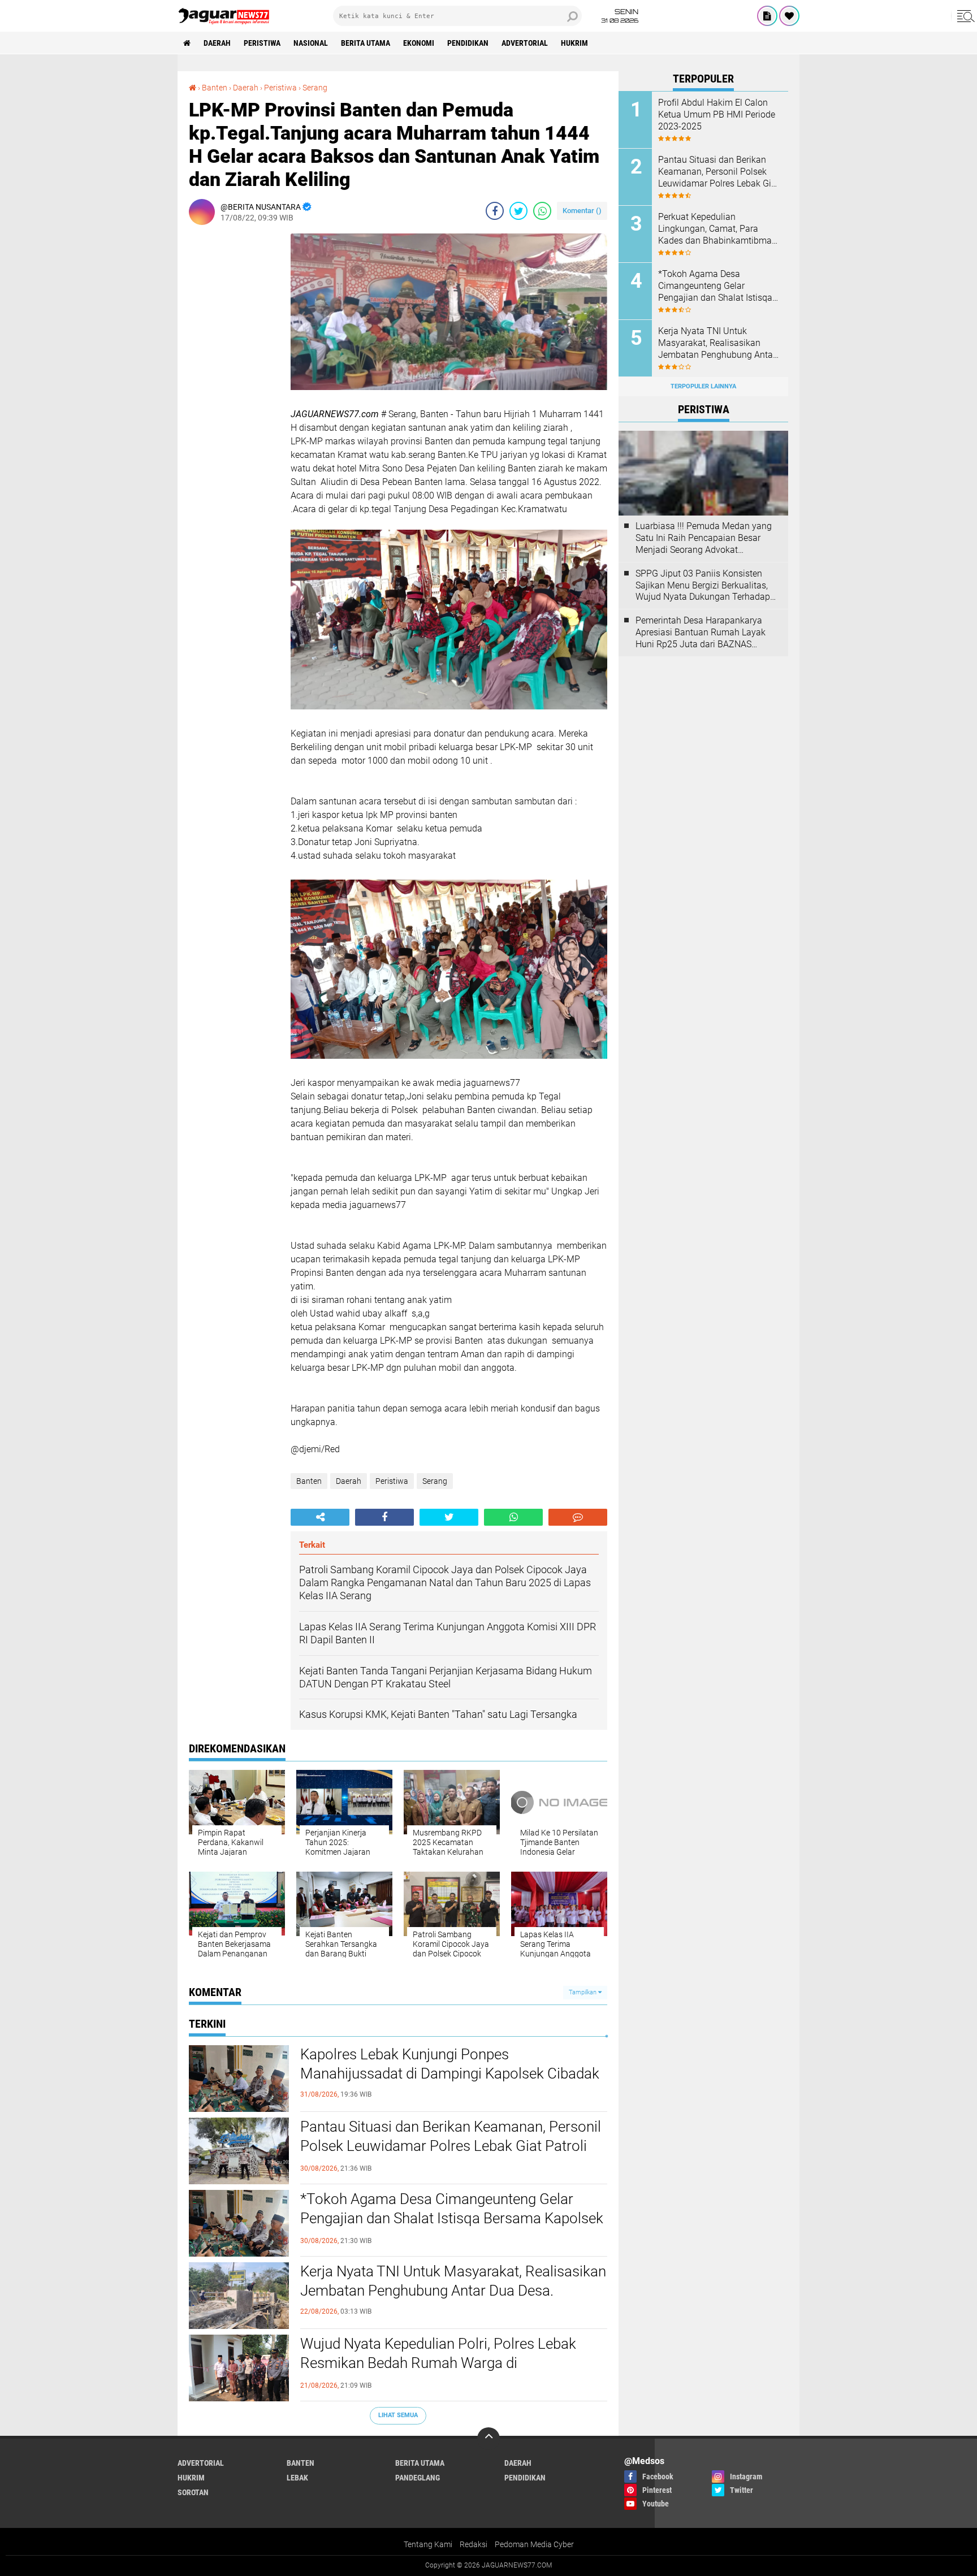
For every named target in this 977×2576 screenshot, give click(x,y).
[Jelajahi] (964, 16)
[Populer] (789, 16)
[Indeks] (767, 16)
